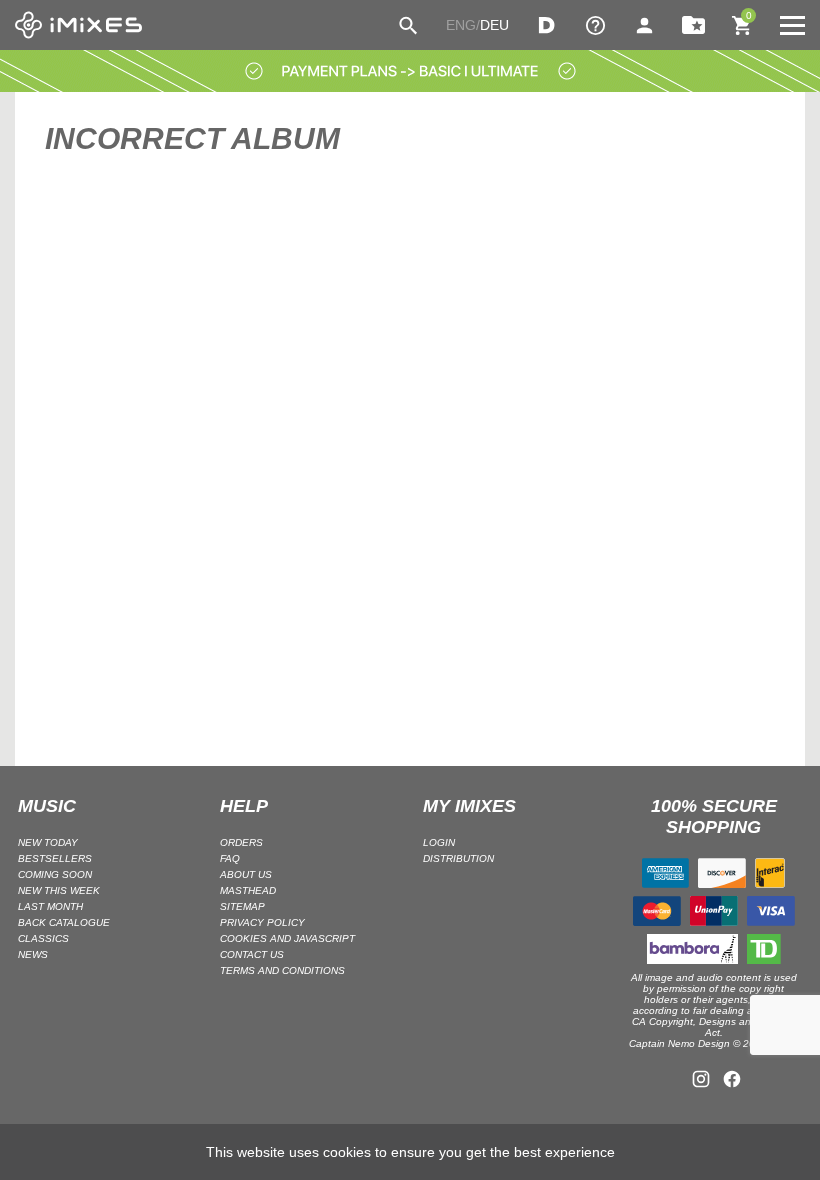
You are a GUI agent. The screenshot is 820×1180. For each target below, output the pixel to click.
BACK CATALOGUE (64, 922)
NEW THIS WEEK (59, 890)
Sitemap (242, 906)
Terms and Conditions (282, 970)
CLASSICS (43, 938)
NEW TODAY (48, 842)
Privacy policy (262, 922)
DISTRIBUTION (458, 858)
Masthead (248, 890)
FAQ (230, 858)
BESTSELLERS (55, 858)
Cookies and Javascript (287, 938)
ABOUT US (246, 874)
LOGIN (439, 842)
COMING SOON (55, 874)
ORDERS (241, 842)
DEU (494, 25)
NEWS (33, 954)
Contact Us (252, 954)
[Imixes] (78, 25)
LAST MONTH (50, 906)
